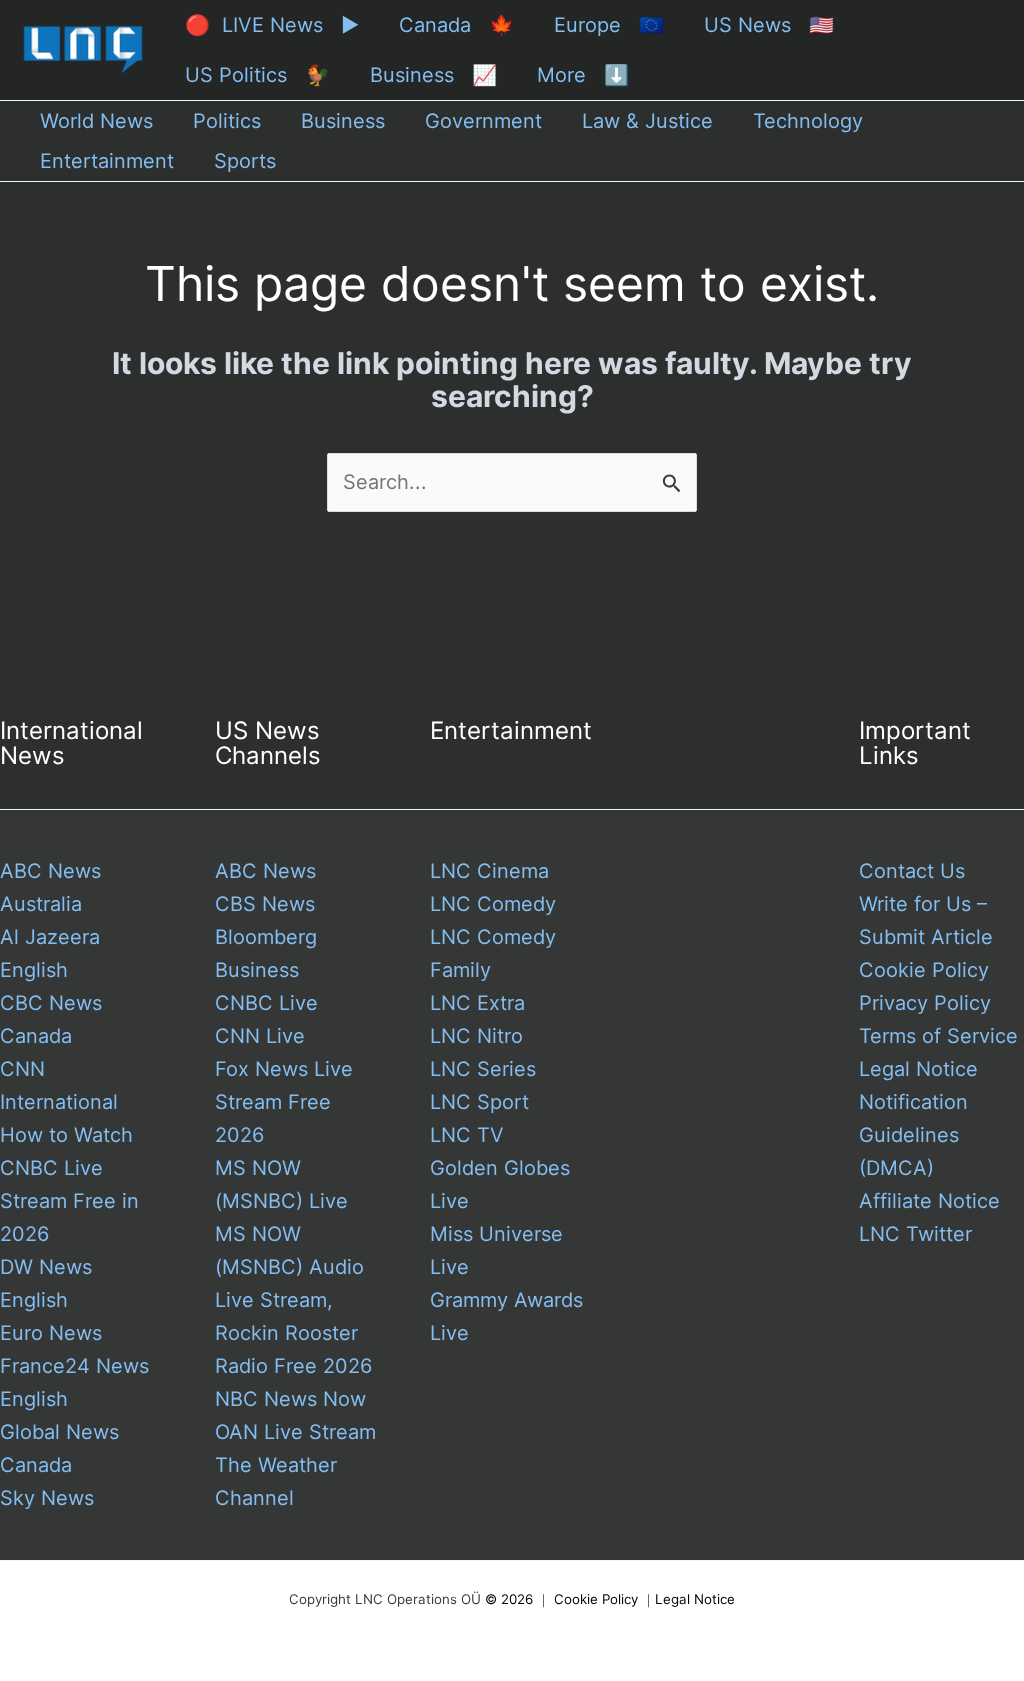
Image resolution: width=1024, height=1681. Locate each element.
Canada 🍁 (456, 25)
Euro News (51, 1333)
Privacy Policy (925, 1003)
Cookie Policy (924, 970)
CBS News (265, 904)
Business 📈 (433, 75)
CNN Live (260, 1036)
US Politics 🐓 (257, 75)
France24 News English (74, 1382)
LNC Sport (479, 1102)
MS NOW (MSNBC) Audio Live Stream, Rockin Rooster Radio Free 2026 (293, 1300)
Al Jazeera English (50, 953)
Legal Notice (918, 1069)
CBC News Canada (51, 1019)
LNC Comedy (493, 904)
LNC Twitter (915, 1234)
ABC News (265, 871)
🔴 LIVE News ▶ (272, 25)
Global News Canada (59, 1448)
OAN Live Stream (295, 1432)
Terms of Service (938, 1036)
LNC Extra (477, 1003)
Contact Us (912, 871)
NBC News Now (290, 1399)
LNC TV (467, 1135)
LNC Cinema (489, 871)
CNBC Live (266, 1003)
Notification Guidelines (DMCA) (913, 1135)
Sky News (47, 1498)
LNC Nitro (476, 1036)
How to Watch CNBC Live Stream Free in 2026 (69, 1184)
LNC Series (483, 1069)
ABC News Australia (50, 887)
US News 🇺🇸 (769, 25)
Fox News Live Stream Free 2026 (284, 1102)
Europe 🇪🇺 (609, 25)
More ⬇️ (583, 75)
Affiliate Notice (929, 1201)
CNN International (59, 1085)
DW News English (46, 1283)
